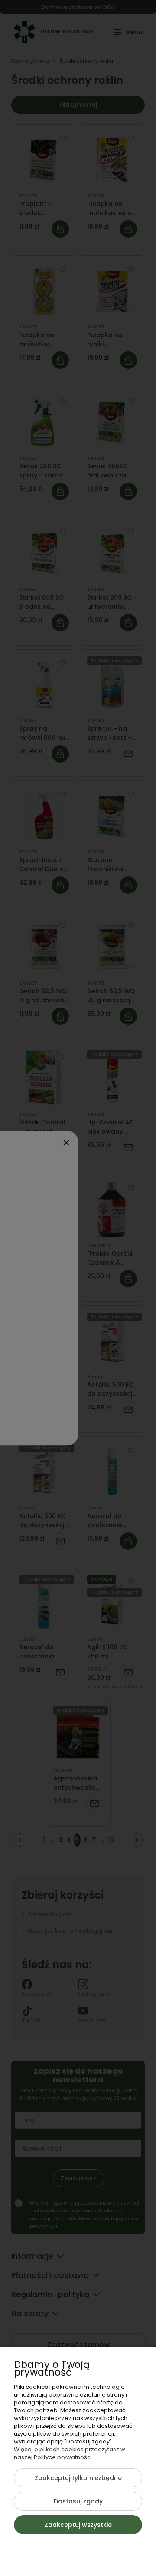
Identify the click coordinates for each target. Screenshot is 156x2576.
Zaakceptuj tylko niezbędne (78, 2478)
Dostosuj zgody (78, 2501)
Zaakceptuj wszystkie (78, 2525)
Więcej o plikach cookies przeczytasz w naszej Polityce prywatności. (70, 2453)
